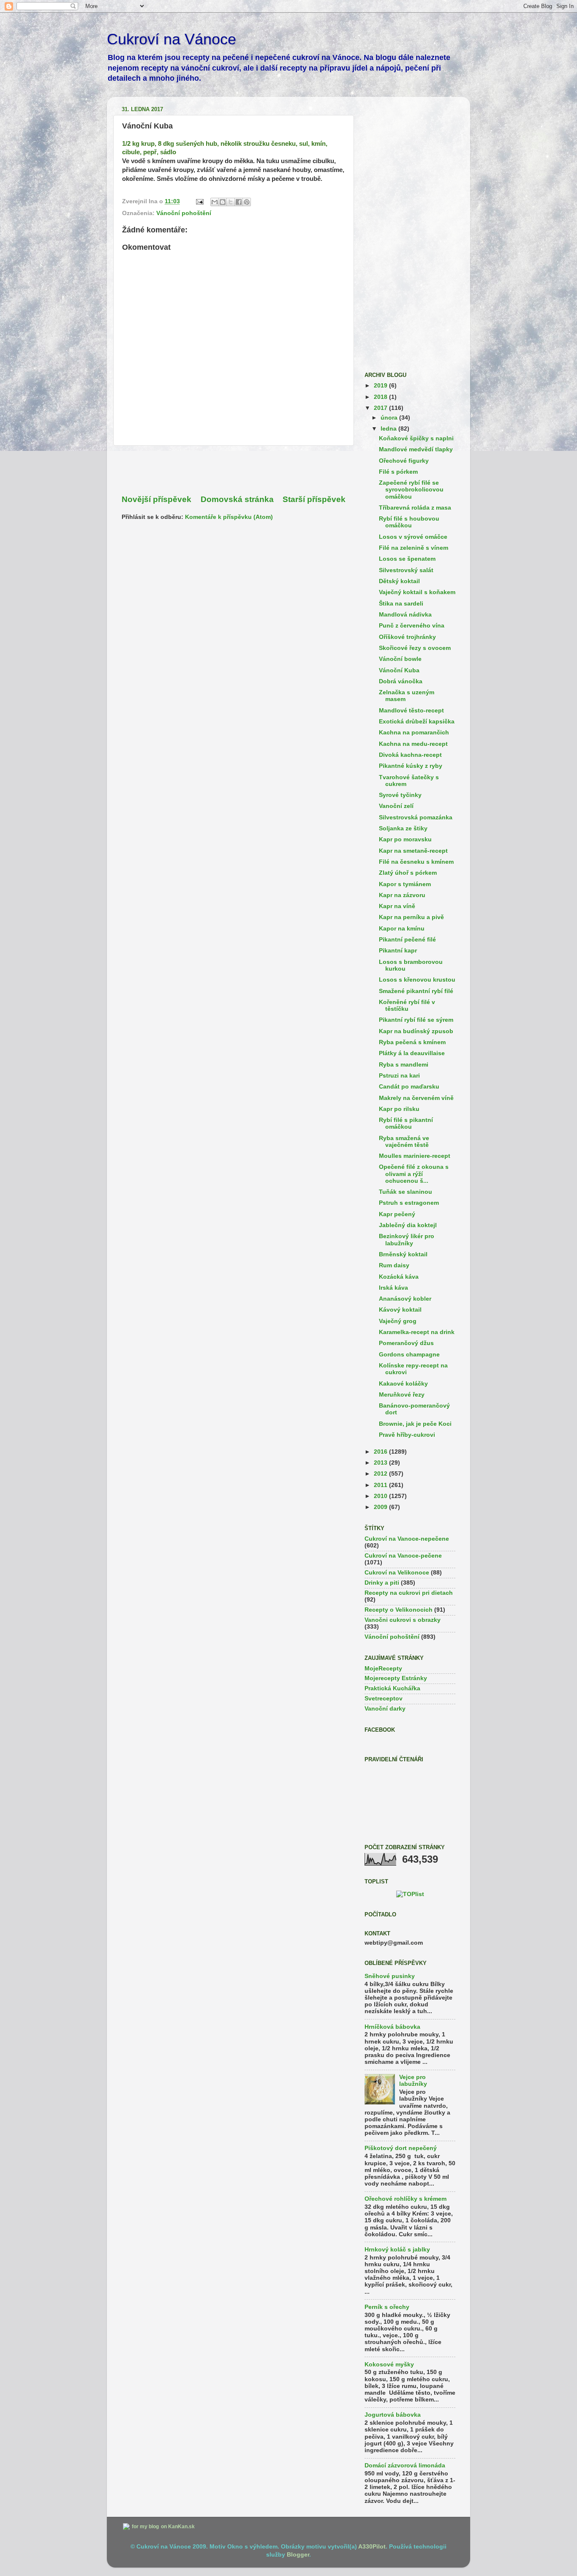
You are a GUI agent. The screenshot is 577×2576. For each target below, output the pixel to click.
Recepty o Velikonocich (399, 1610)
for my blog (145, 2527)
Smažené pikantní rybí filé (416, 991)
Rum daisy (394, 1265)
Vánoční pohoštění (184, 213)
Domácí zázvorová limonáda (405, 2465)
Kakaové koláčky (403, 1384)
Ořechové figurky (404, 461)
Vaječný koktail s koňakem (417, 592)
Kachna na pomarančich (414, 733)
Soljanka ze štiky (403, 828)
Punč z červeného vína (412, 626)
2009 (381, 1507)
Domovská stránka (237, 499)
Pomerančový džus (406, 1343)
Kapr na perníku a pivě (411, 917)
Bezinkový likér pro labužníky (407, 1240)
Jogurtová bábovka (393, 2415)
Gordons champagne (409, 1355)
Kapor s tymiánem (405, 884)
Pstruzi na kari (399, 1076)
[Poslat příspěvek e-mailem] (199, 201)
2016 (381, 1452)
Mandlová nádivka (405, 615)
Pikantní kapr (398, 951)
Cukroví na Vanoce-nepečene (407, 1539)
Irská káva (393, 1288)
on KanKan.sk (178, 2527)
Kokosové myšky (389, 2365)
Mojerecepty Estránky (396, 1678)
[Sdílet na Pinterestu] (247, 202)
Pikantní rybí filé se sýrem (416, 1020)
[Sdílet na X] (231, 202)
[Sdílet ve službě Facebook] (239, 202)
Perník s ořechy (387, 2307)
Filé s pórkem (398, 472)
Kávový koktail (400, 1310)
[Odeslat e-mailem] (215, 202)
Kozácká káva (399, 1277)
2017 (381, 408)
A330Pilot (372, 2547)
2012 (381, 1474)
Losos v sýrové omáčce (413, 537)
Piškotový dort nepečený (401, 2148)
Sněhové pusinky (390, 1976)
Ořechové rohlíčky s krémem (406, 2199)
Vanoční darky (385, 1709)
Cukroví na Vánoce (171, 39)
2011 (381, 1485)
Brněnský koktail (403, 1254)
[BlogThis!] (223, 202)
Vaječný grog (398, 1321)
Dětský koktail (399, 581)
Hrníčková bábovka (392, 2027)
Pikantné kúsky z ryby (411, 766)
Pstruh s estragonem (409, 1203)
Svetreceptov (384, 1699)
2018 (381, 397)
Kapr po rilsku (399, 1109)
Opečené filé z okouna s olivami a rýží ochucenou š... (414, 1174)
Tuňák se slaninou (406, 1192)
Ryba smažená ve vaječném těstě (404, 1142)
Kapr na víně (397, 906)
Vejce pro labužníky (413, 2081)
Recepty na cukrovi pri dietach (409, 1593)
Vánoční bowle (400, 659)
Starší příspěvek (314, 499)
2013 (381, 1463)
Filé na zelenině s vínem (414, 548)
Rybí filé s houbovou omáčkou (409, 522)
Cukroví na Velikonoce (397, 1573)
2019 (381, 386)
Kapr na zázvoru (402, 895)
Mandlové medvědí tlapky (416, 449)
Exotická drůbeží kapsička (417, 722)
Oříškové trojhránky (407, 637)
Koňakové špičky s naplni (416, 438)
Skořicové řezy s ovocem (415, 648)
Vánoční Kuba (399, 670)
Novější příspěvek (156, 499)
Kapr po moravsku (405, 839)
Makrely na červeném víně (416, 1098)
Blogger (298, 2555)
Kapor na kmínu (402, 929)
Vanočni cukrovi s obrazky (403, 1620)
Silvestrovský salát (406, 570)
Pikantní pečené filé (407, 940)
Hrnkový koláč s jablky (397, 2250)
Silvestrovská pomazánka (416, 817)
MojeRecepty (383, 1669)
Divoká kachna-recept (410, 755)
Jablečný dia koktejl (408, 1225)
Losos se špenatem (407, 559)
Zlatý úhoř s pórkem (408, 873)
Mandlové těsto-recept (411, 711)
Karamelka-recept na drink (417, 1332)
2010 (381, 1496)
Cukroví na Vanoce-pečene (403, 1556)
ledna (389, 429)
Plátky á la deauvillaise (412, 1053)
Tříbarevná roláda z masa (415, 508)
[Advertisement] (234, 470)
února (390, 418)
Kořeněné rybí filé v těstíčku (407, 1006)
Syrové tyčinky (400, 795)
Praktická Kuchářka (392, 1688)
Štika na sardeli (401, 604)
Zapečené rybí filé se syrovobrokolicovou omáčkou (411, 490)
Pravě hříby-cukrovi (407, 1435)
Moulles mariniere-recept (415, 1156)
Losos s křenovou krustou (417, 980)
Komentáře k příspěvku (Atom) (229, 517)
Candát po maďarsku (409, 1087)
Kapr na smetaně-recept (413, 851)
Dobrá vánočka (401, 681)
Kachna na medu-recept (413, 744)
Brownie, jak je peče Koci (415, 1424)
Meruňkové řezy (402, 1395)
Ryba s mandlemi (404, 1065)
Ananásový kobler (405, 1299)
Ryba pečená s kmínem (412, 1042)
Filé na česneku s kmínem (416, 862)
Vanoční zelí (396, 806)
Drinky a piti (382, 1583)
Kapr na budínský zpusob (416, 1031)
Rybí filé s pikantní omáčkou (406, 1123)
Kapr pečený (397, 1214)
